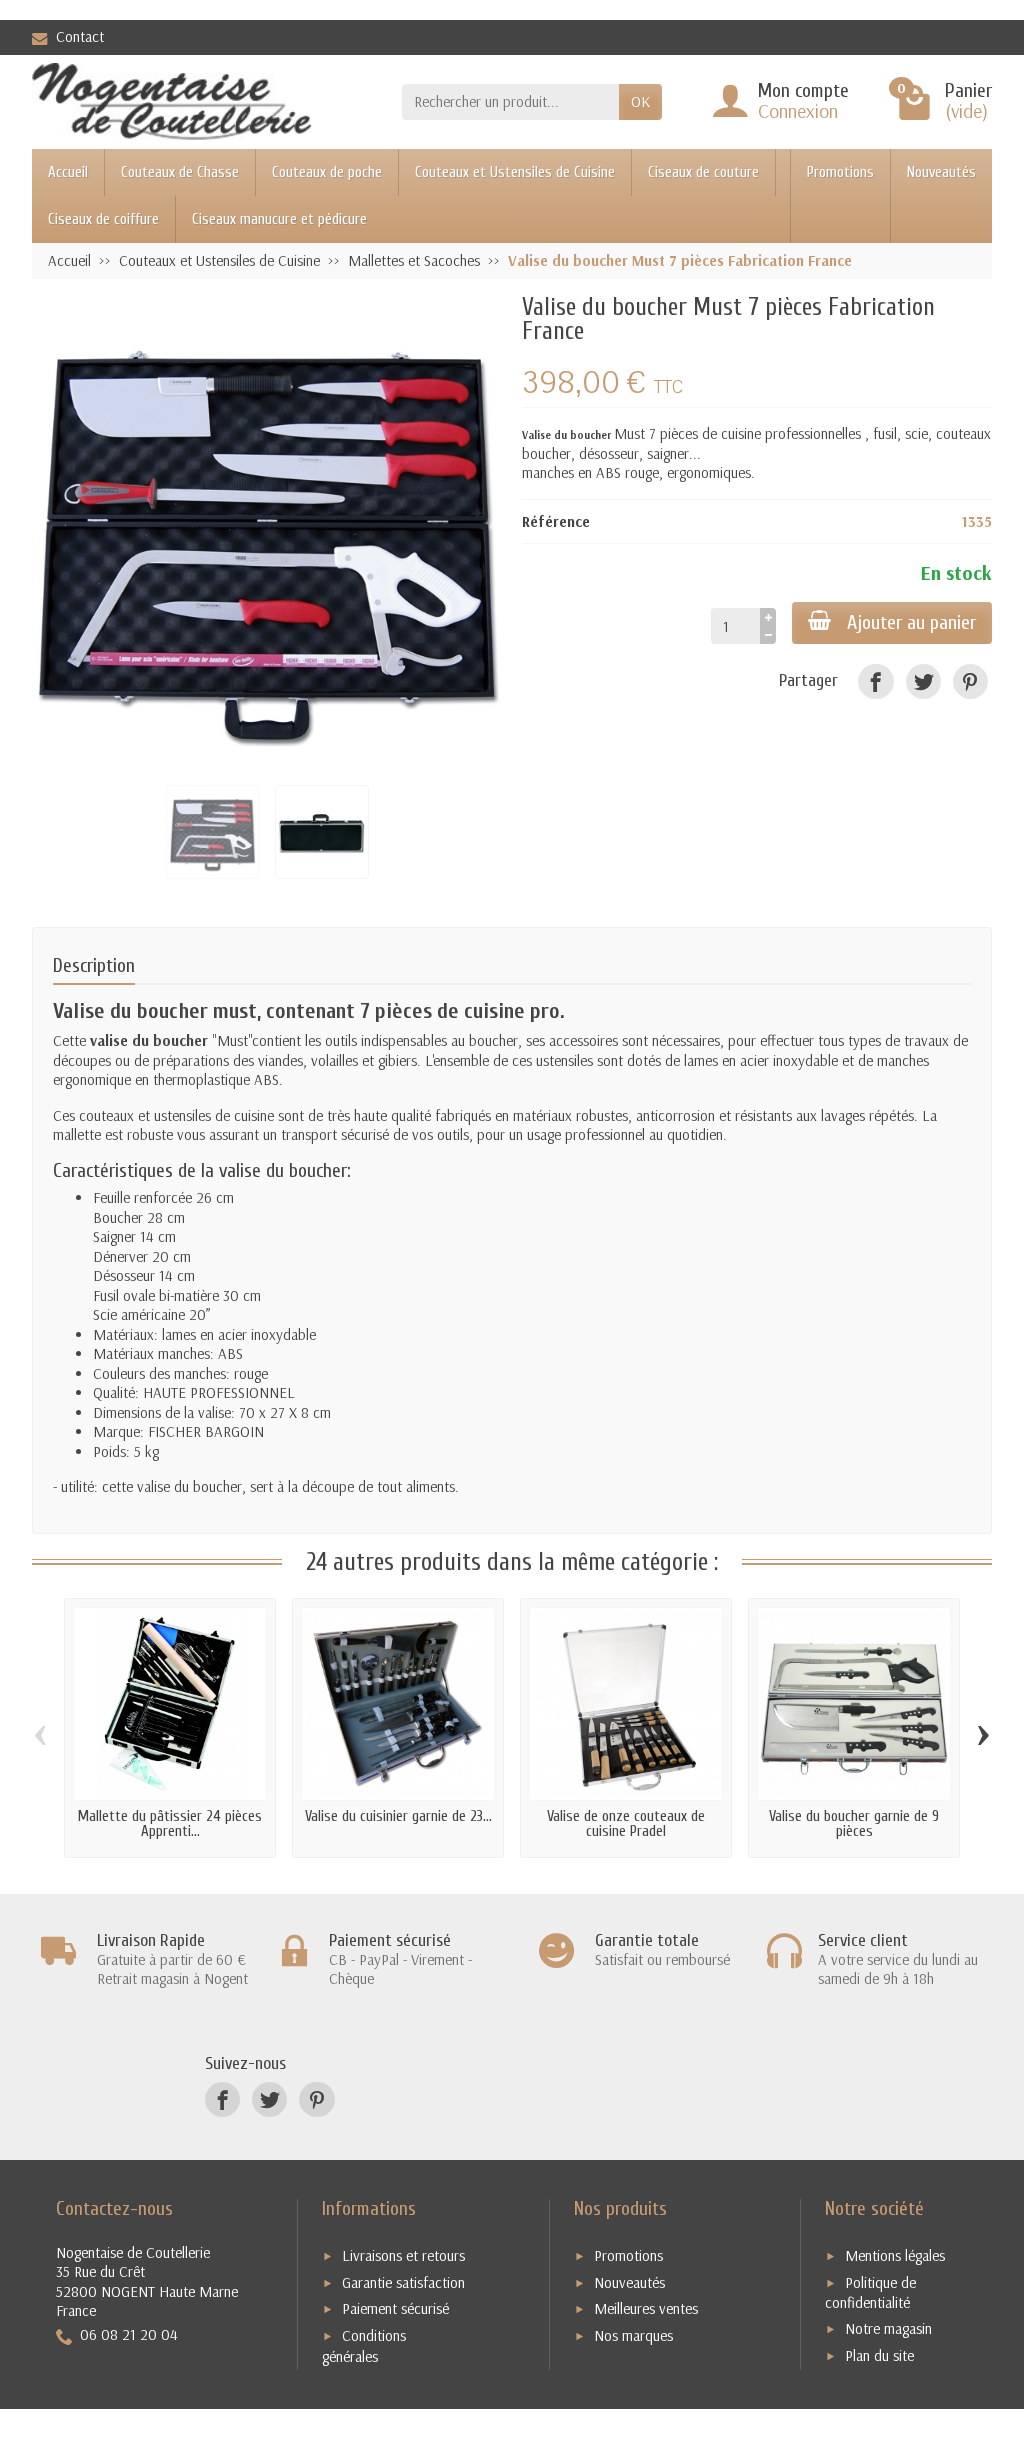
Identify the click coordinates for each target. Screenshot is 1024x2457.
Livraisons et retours (403, 2255)
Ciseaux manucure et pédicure (279, 219)
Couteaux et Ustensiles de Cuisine (515, 172)
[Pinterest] (970, 681)
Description (94, 965)
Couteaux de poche (327, 172)
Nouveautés (941, 172)
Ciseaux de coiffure (103, 219)
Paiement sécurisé (395, 2308)
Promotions (840, 172)
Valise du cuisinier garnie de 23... (398, 1816)
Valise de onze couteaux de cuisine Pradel (626, 1824)
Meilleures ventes (646, 2308)
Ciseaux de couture (703, 172)
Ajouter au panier (911, 622)
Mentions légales (895, 2255)
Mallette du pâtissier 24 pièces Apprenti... (170, 1824)
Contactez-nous (114, 2208)
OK (640, 101)
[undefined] (267, 530)
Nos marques (633, 2335)
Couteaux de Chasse (180, 172)
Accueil (68, 172)
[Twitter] (923, 681)
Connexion (798, 110)
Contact (80, 36)
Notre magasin (888, 2328)
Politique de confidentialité (870, 2293)
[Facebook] (875, 681)
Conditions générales (364, 2346)
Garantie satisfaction (403, 2282)
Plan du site (879, 2355)
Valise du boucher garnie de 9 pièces (854, 1824)
